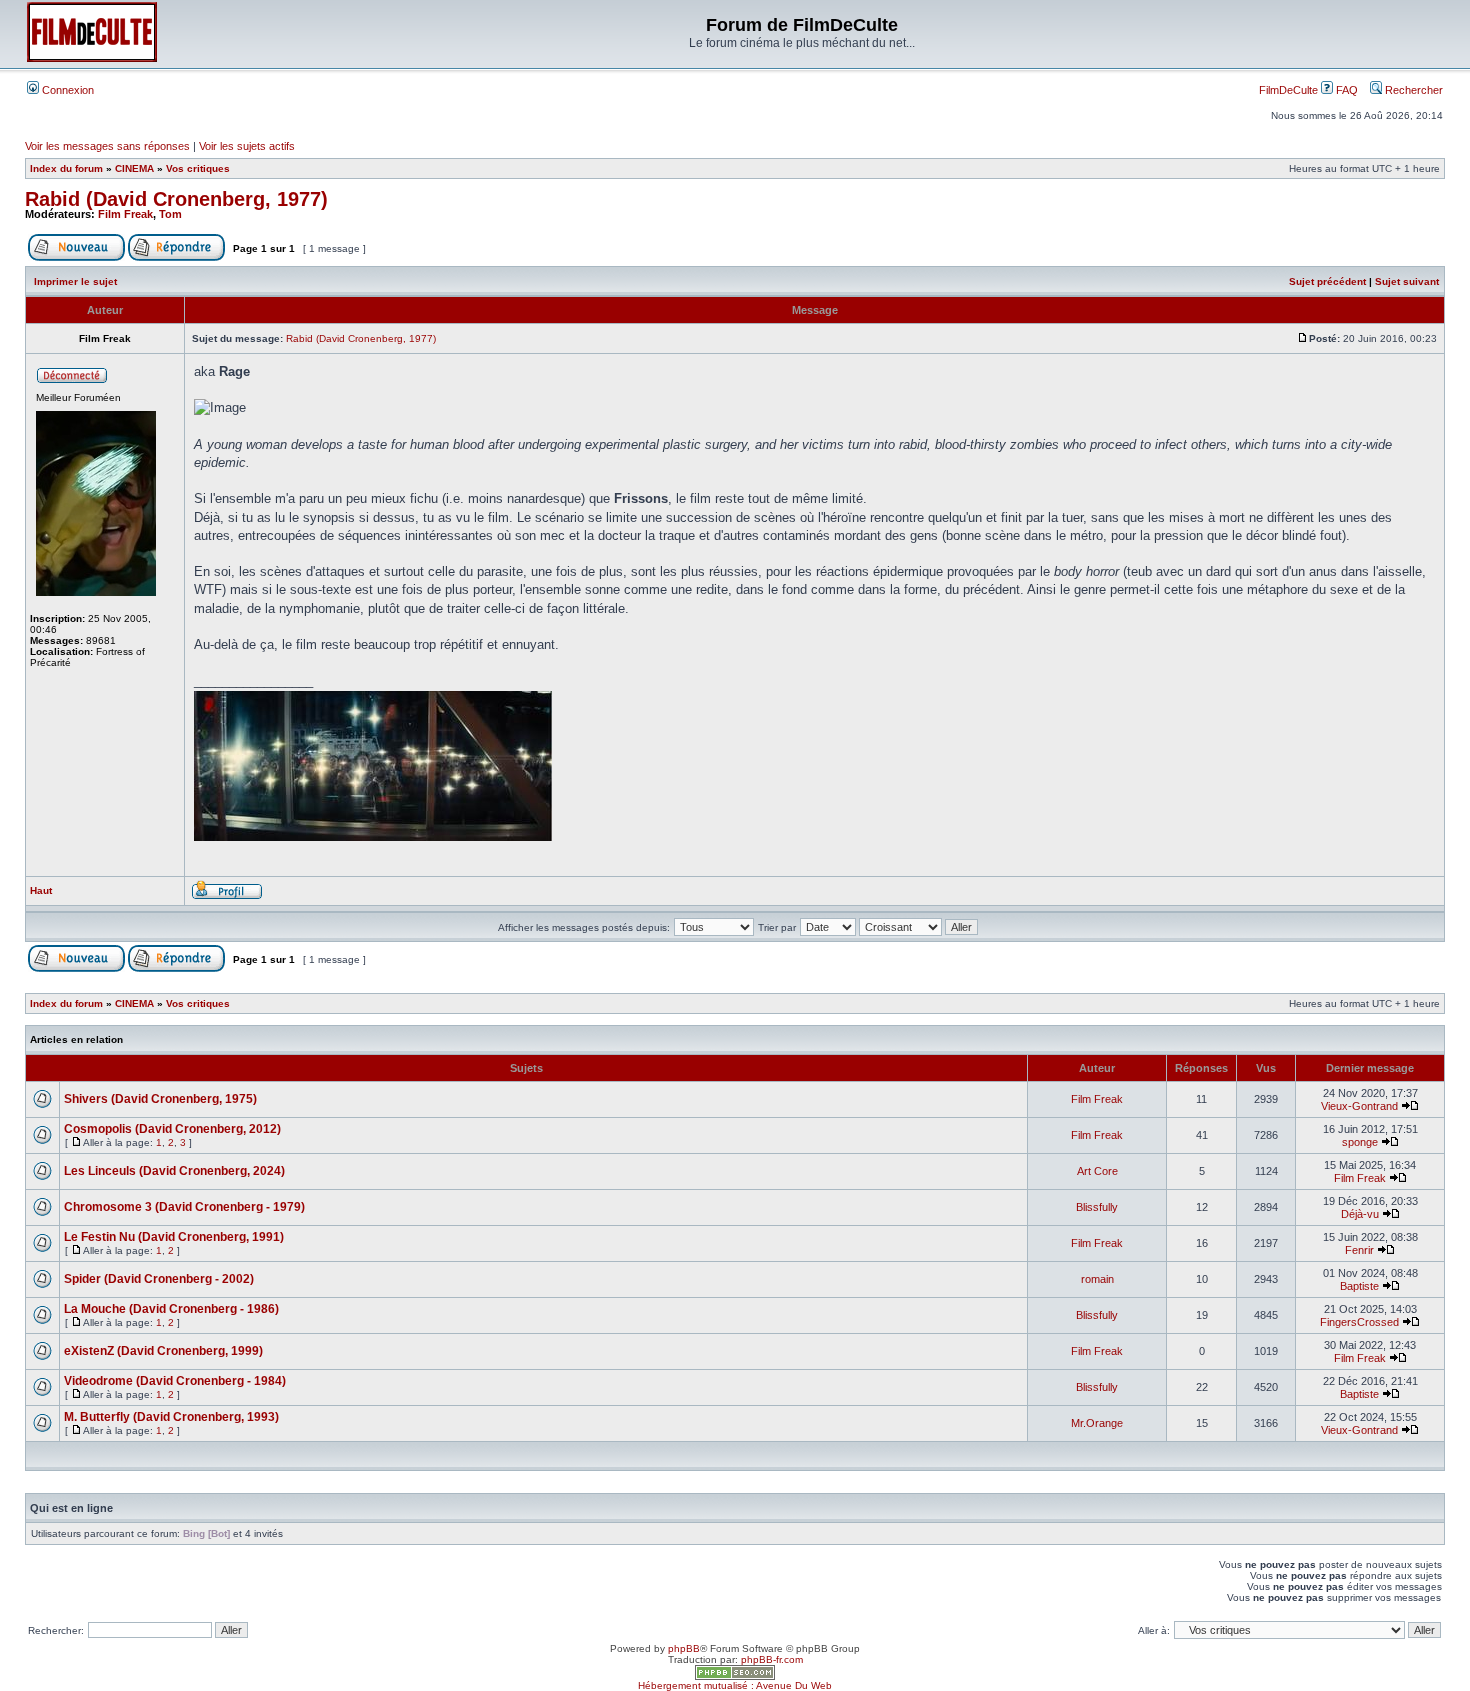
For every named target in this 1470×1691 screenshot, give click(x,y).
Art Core (1097, 1171)
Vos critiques (198, 168)
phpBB (684, 1648)
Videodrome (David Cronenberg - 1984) (175, 1381)
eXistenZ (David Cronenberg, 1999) (163, 1351)
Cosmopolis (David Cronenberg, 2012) (172, 1129)
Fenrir (1359, 1250)
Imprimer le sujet (75, 281)
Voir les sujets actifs (247, 146)
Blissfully (1097, 1207)
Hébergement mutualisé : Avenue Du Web (735, 1685)
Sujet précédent (1327, 281)
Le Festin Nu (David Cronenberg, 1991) (174, 1237)
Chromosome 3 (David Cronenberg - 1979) (184, 1207)
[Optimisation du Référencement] (735, 1676)
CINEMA (134, 168)
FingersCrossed (1359, 1322)
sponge (1360, 1142)
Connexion (66, 90)
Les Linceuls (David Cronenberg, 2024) (174, 1171)
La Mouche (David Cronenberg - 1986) (171, 1309)
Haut (41, 890)
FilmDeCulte (1288, 90)
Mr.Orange (1097, 1423)
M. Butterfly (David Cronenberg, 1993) (171, 1417)
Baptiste (1359, 1286)
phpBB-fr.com (772, 1659)
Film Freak (125, 214)
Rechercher (1412, 90)
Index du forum (66, 168)
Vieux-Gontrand (1359, 1106)
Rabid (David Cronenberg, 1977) (176, 199)
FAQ (1345, 90)
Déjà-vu (1360, 1214)
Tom (170, 214)
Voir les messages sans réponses (107, 146)
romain (1097, 1279)
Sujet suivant (1407, 281)
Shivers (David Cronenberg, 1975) (160, 1099)
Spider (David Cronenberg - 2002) (159, 1279)
